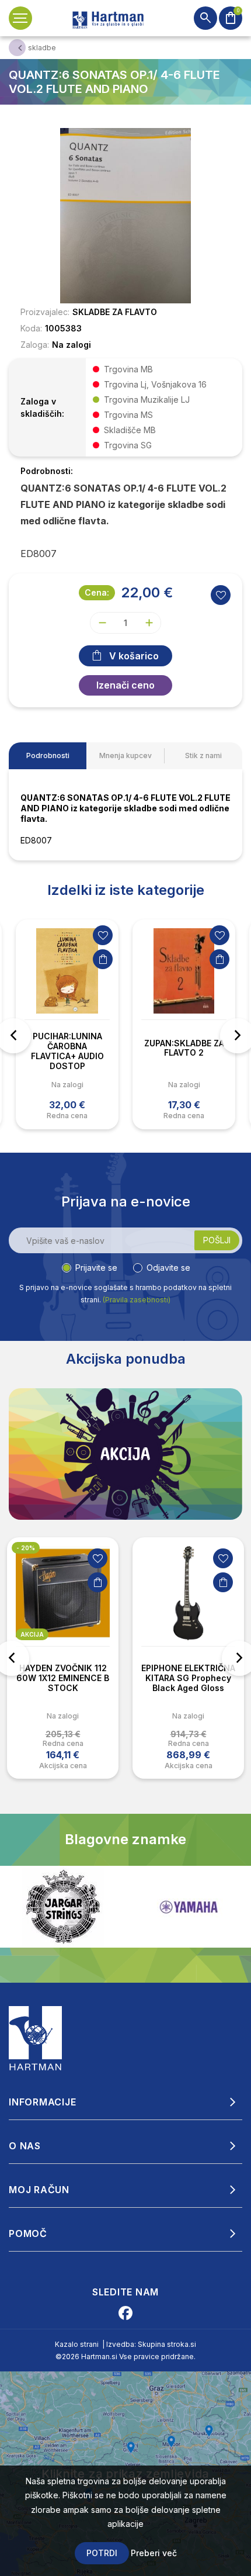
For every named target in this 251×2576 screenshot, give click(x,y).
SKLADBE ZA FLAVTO (115, 312)
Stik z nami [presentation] (203, 755)
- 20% (26, 1548)
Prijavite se (96, 1268)
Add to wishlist (221, 595)
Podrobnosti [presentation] (48, 755)
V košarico (134, 656)
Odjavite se (168, 1268)
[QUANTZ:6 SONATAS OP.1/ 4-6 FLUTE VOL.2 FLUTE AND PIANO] (125, 215)
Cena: (97, 592)
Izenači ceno (125, 685)
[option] (67, 1024)
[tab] (48, 756)
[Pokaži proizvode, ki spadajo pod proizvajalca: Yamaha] (63, 1907)
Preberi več (154, 2553)
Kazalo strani (77, 2344)
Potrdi (102, 2553)
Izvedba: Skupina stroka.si (151, 2344)
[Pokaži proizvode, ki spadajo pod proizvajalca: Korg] (189, 1907)
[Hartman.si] (36, 2038)
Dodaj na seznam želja (103, 935)
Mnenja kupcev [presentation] (125, 755)
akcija (32, 1634)
